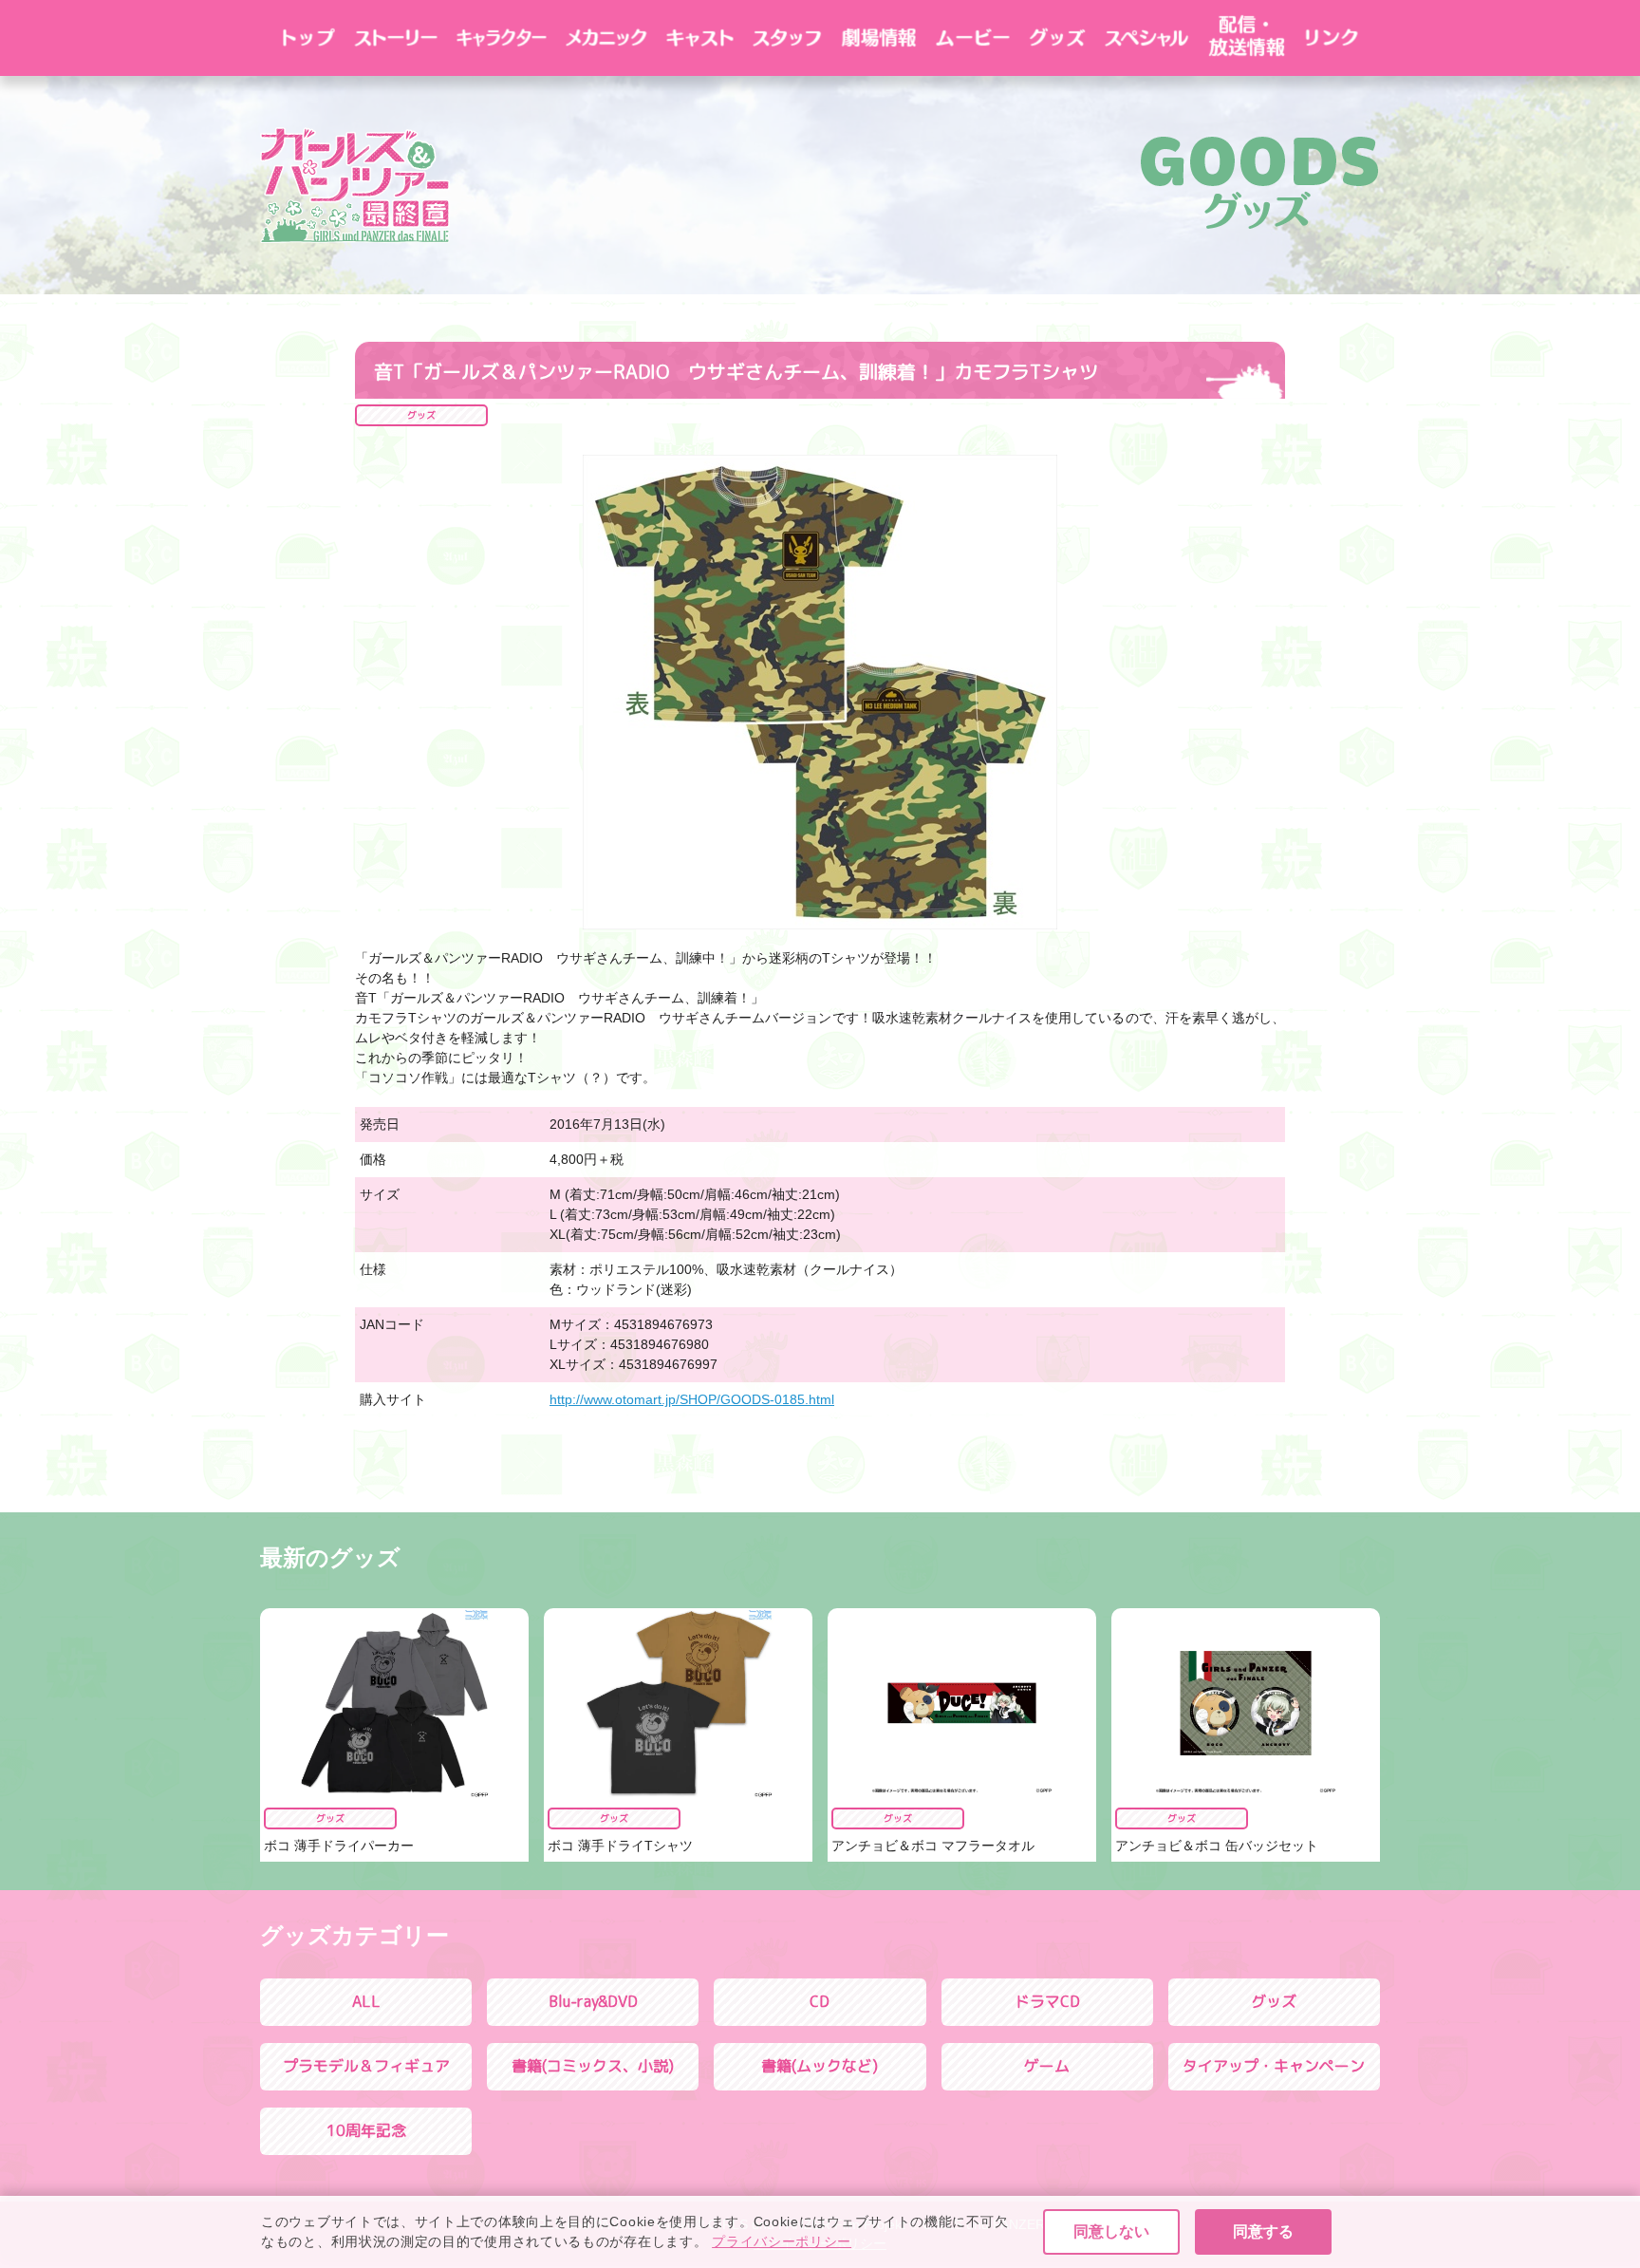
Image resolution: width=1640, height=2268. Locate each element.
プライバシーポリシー (782, 2241)
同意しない (1111, 2231)
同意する (1263, 2231)
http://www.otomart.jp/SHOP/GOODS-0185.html (692, 1399)
